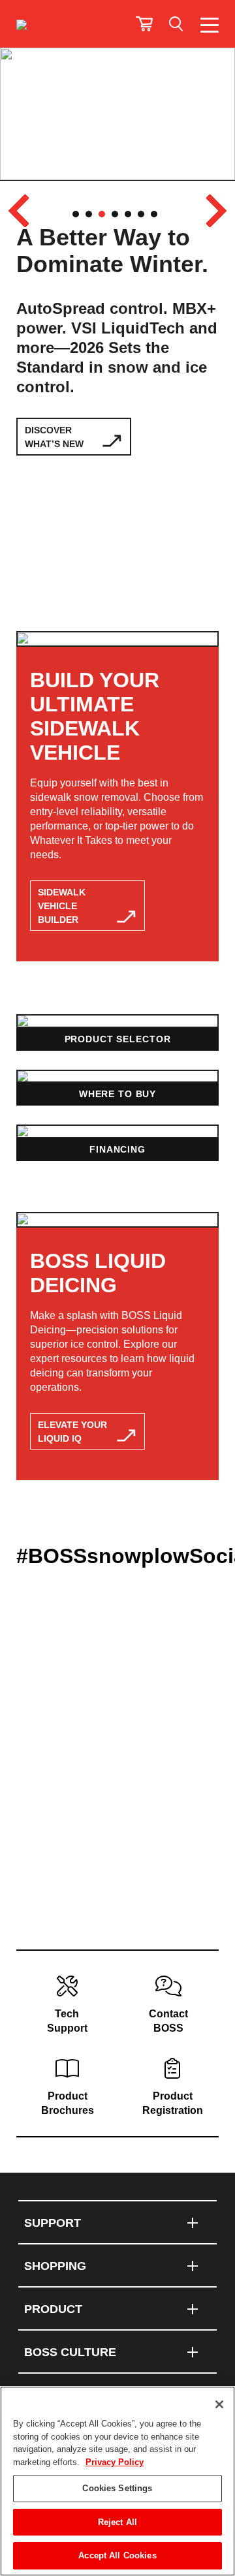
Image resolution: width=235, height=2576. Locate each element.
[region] (117, 2481)
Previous (19, 211)
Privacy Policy (115, 2462)
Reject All (117, 2522)
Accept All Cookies (117, 2555)
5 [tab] (128, 214)
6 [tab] (141, 214)
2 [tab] (89, 214)
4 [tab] (115, 214)
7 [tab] (154, 214)
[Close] (219, 2404)
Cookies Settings (117, 2488)
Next (216, 211)
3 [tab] (102, 214)
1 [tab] (76, 214)
